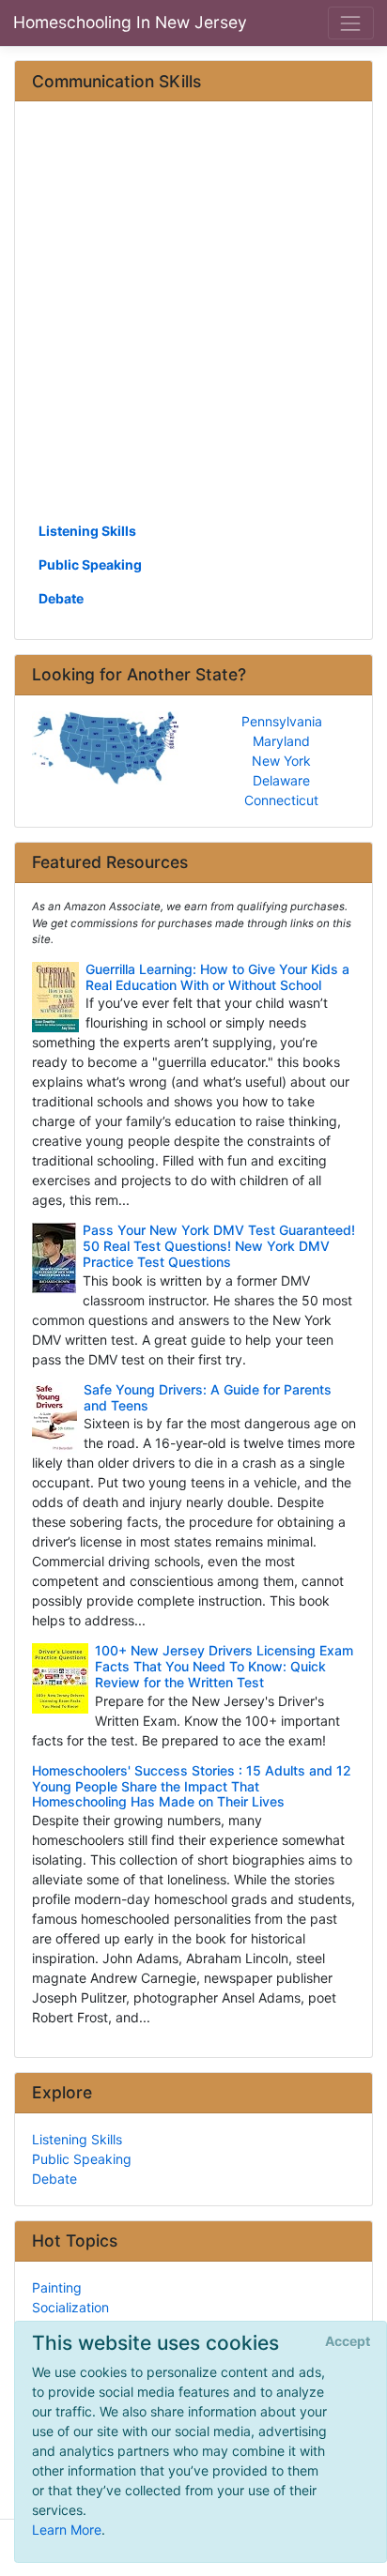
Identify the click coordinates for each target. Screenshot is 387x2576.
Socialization (70, 2307)
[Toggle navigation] (351, 23)
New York (281, 761)
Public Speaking (90, 564)
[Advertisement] (193, 318)
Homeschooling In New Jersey (130, 22)
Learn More (67, 2530)
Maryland (281, 741)
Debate (61, 598)
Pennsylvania (282, 721)
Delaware (281, 780)
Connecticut (281, 800)
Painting (57, 2287)
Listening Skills (87, 531)
